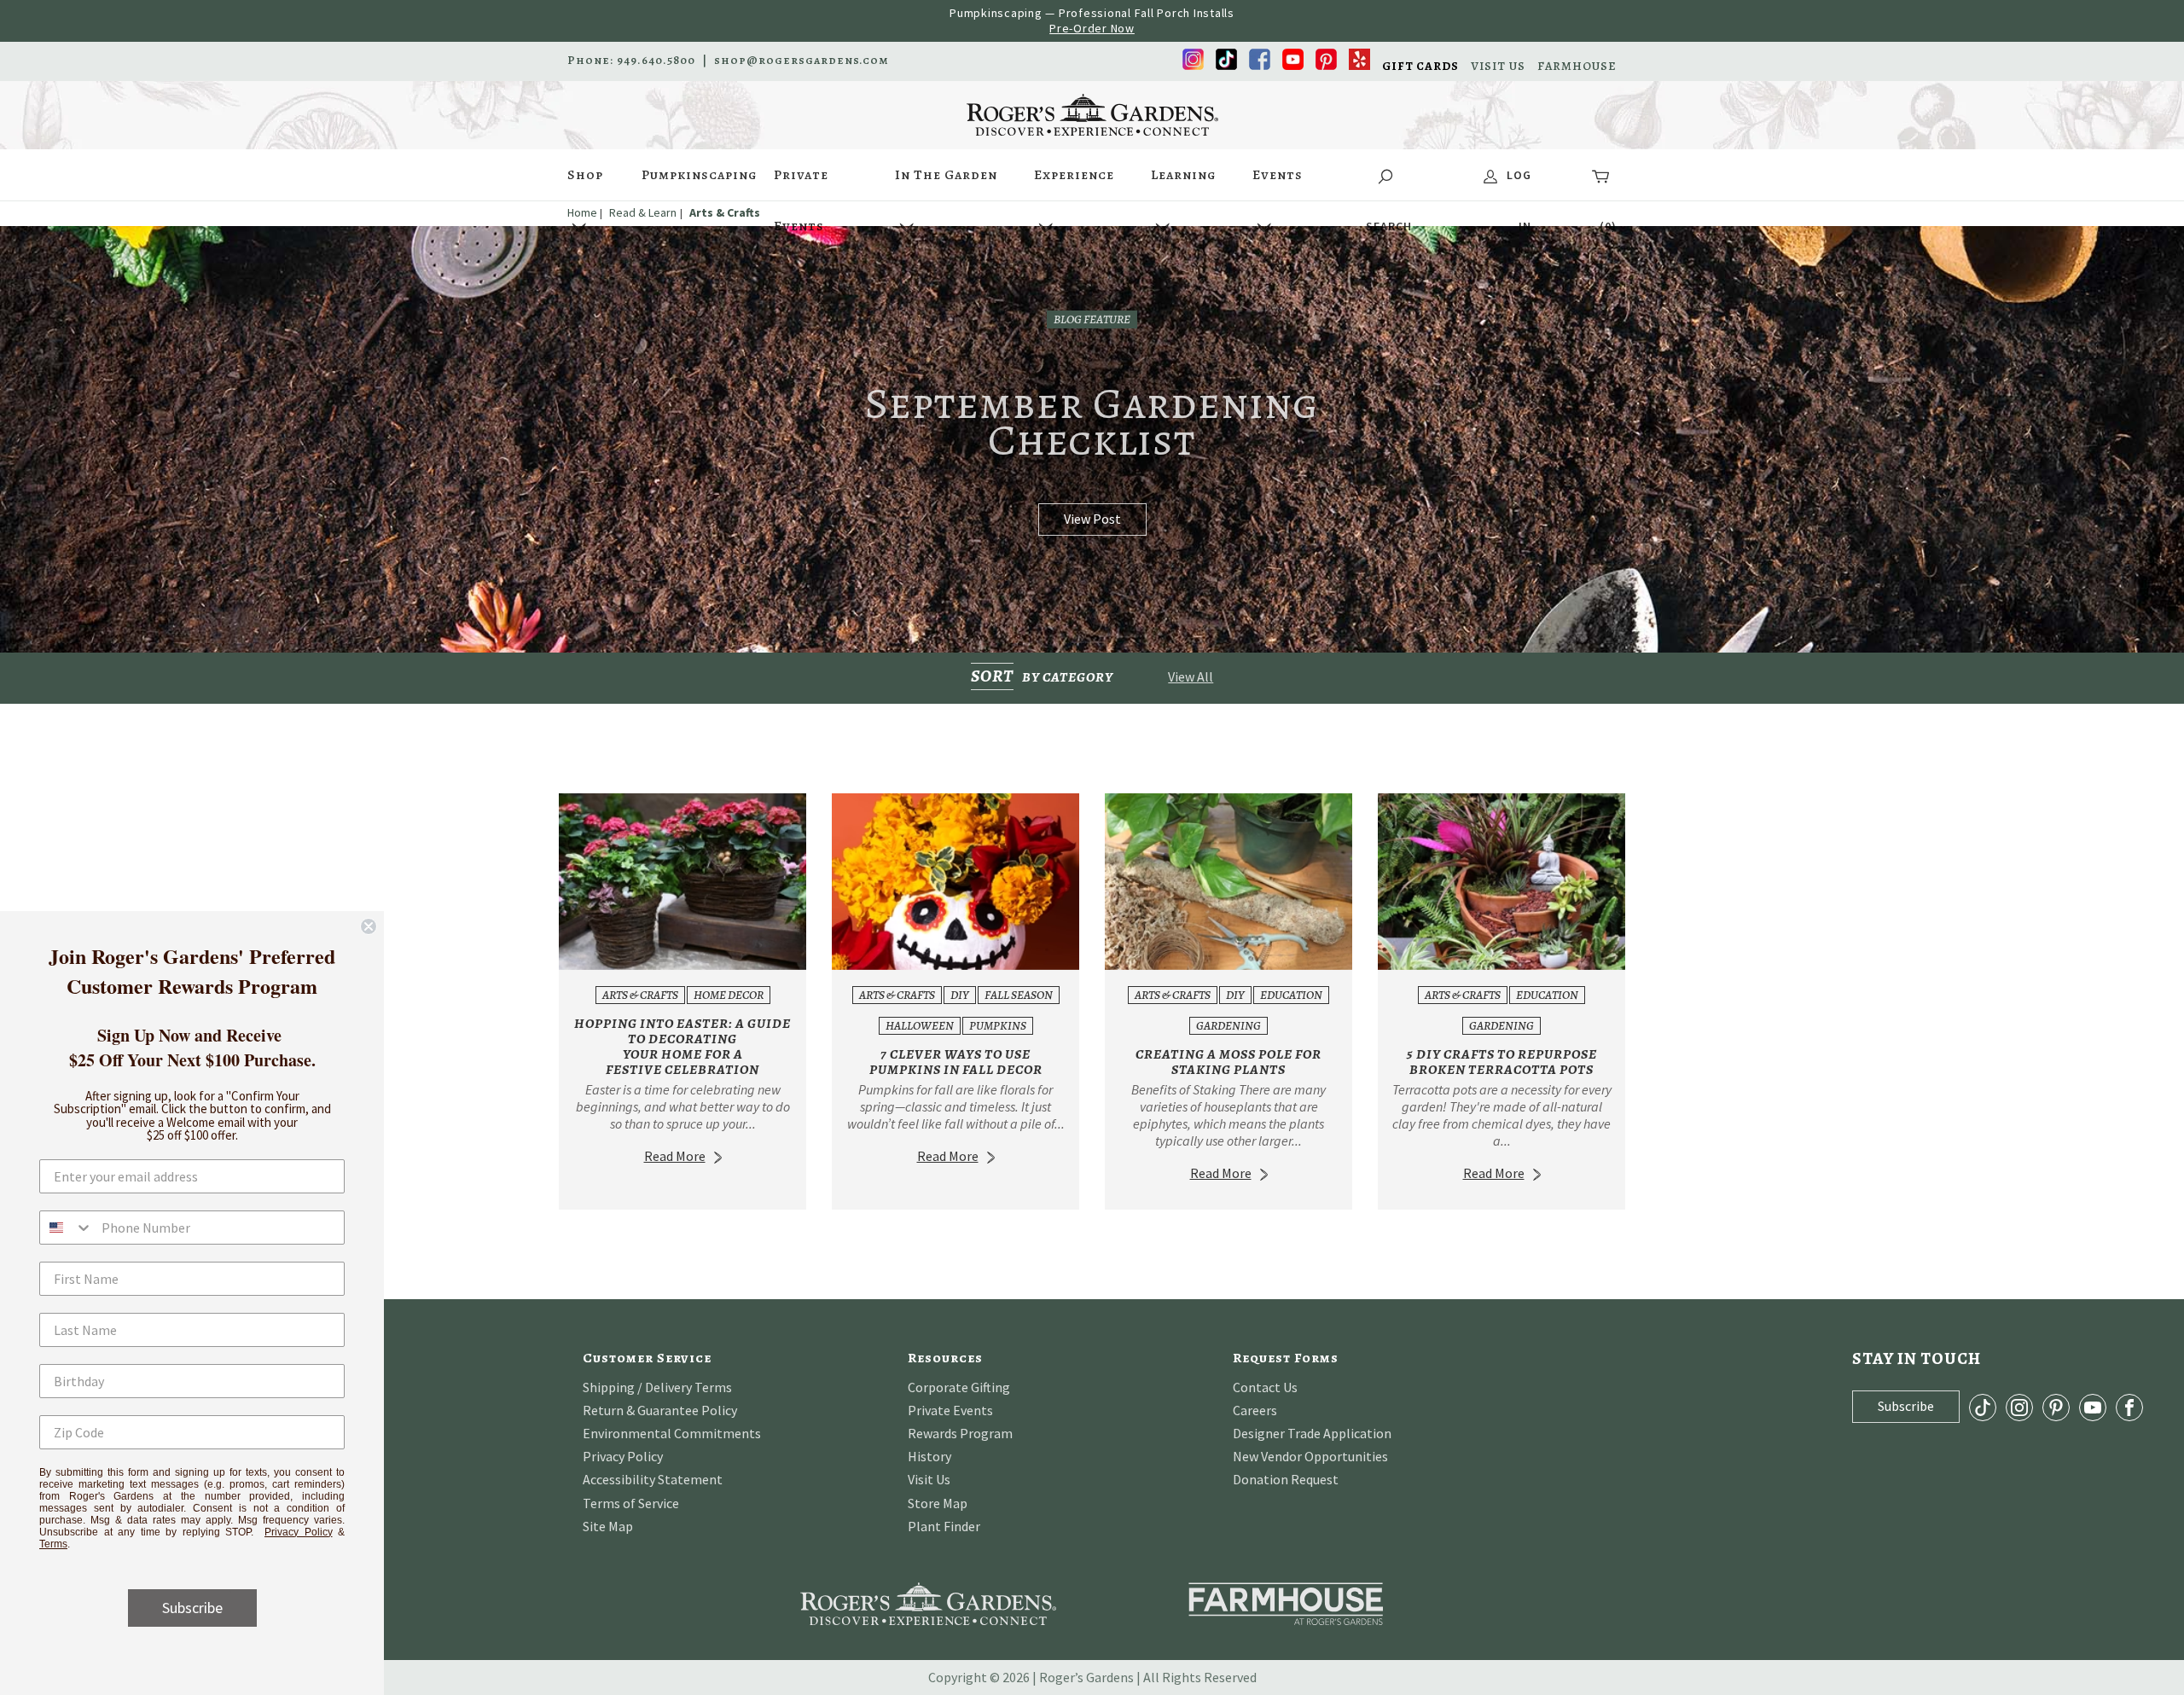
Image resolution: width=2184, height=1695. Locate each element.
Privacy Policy (623, 1456)
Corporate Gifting (959, 1387)
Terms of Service (631, 1503)
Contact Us (1265, 1387)
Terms (53, 1544)
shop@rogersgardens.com (802, 61)
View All (1191, 676)
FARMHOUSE (1577, 67)
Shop (585, 175)
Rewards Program (960, 1433)
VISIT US (1498, 67)
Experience (1074, 175)
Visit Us (929, 1479)
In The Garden (946, 175)
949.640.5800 (656, 61)
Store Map (938, 1503)
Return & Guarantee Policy (660, 1410)
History (929, 1456)
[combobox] (67, 1228)
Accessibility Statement (653, 1479)
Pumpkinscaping (699, 175)
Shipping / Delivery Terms (657, 1387)
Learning (1183, 175)
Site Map (608, 1526)
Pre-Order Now (1092, 28)
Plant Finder (944, 1526)
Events (1278, 175)
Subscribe (192, 1608)
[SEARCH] (1388, 175)
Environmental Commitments (672, 1433)
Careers (1255, 1410)
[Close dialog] (369, 926)
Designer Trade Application (1312, 1433)
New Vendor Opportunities (1310, 1456)
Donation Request (1286, 1479)
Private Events (801, 183)
